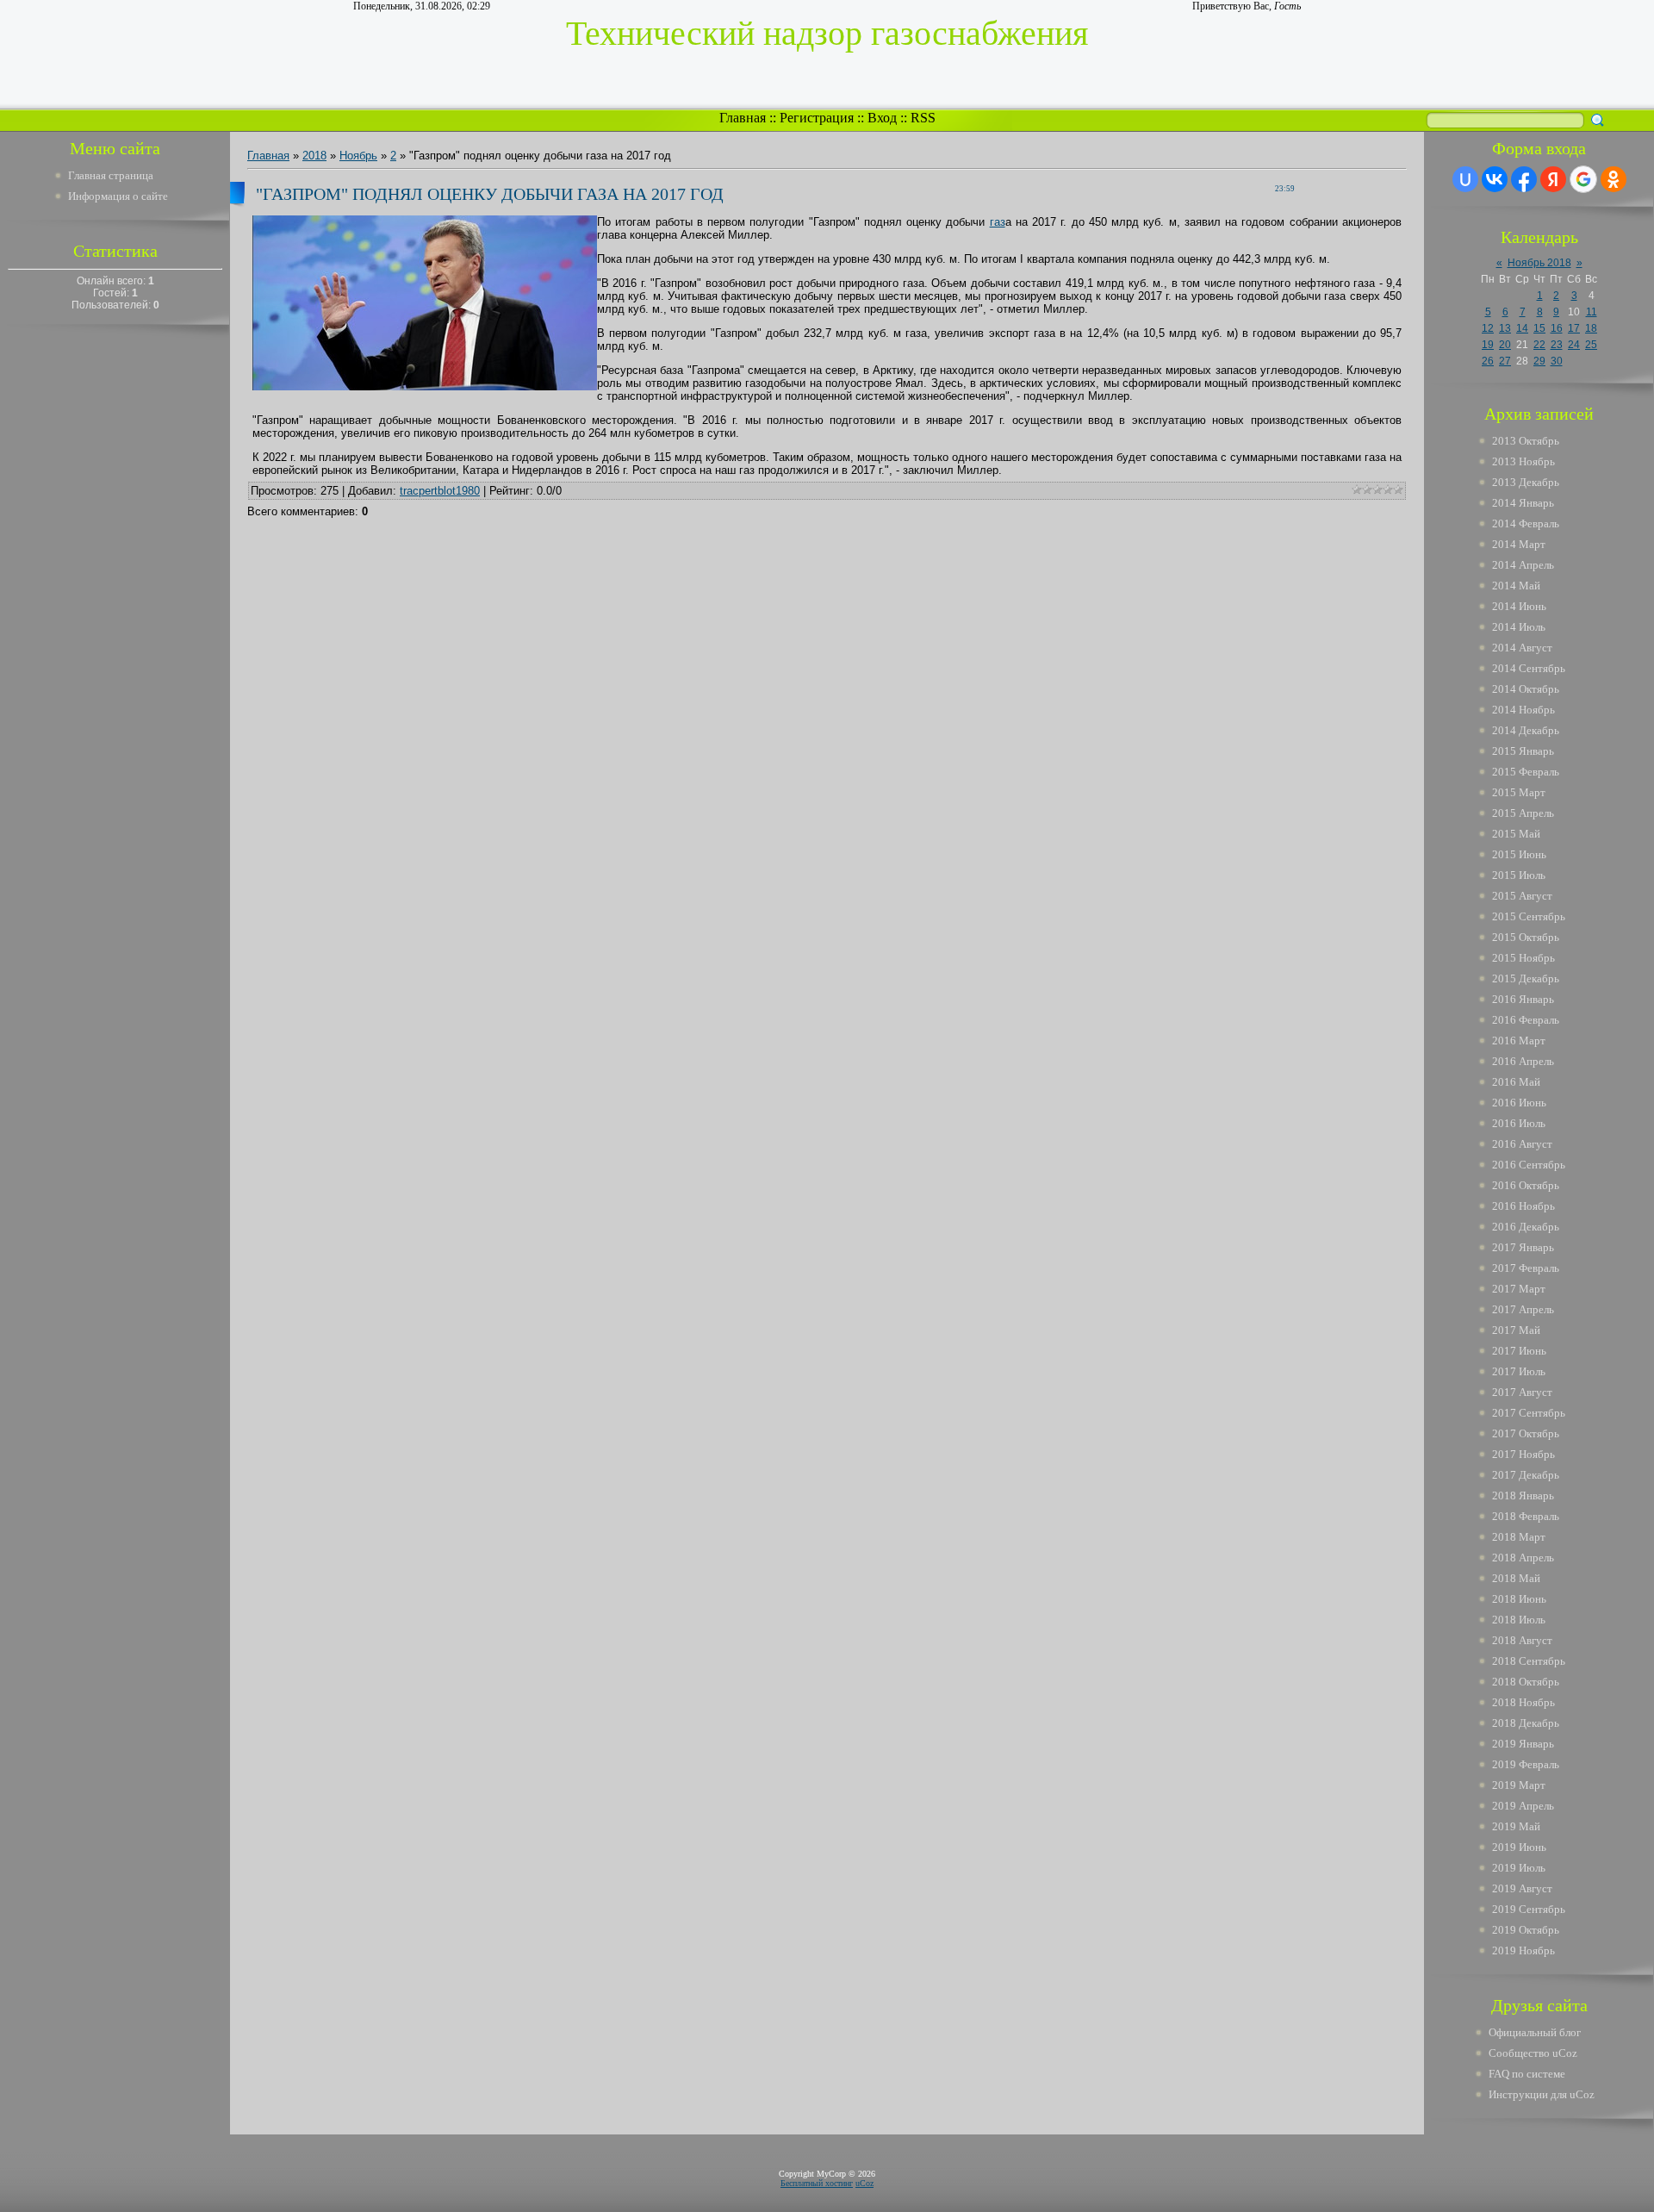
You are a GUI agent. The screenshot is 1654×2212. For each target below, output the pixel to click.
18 (1591, 328)
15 (1539, 328)
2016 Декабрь (1526, 1227)
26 (1488, 361)
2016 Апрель (1523, 1061)
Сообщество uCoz (1533, 2053)
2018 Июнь (1519, 1599)
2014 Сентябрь (1529, 668)
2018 (314, 156)
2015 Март (1519, 792)
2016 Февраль (1526, 1020)
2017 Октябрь (1526, 1433)
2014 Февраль (1526, 523)
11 (1592, 312)
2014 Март (1519, 544)
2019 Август (1522, 1888)
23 (1557, 345)
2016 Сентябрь (1529, 1165)
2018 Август (1522, 1640)
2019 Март (1519, 1785)
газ (998, 222)
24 (1574, 345)
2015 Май (1516, 834)
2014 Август (1522, 648)
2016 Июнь (1519, 1103)
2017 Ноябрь (1523, 1454)
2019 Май (1516, 1826)
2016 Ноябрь (1523, 1206)
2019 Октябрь (1526, 1930)
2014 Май (1516, 586)
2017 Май (1516, 1330)
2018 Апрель (1523, 1558)
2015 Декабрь (1526, 978)
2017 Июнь (1519, 1351)
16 (1557, 328)
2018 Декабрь (1526, 1723)
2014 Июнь (1519, 606)
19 (1488, 345)
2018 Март (1519, 1537)
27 (1505, 361)
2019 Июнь (1519, 1847)
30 (1557, 361)
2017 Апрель (1523, 1309)
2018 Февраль (1526, 1516)
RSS (923, 118)
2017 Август (1522, 1392)
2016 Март (1519, 1041)
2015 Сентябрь (1529, 916)
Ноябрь (358, 156)
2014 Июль (1519, 627)
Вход (882, 118)
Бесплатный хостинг (817, 2183)
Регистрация (817, 118)
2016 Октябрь (1526, 1185)
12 (1488, 328)
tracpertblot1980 (440, 491)
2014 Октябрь (1526, 689)
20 (1505, 345)
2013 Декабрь (1526, 482)
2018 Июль (1519, 1620)
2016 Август (1522, 1144)
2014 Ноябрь (1523, 710)
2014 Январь (1523, 503)
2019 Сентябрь (1529, 1909)
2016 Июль (1519, 1123)
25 (1591, 345)
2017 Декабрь (1526, 1475)
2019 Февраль (1526, 1764)
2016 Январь (1523, 999)
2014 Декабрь (1526, 730)
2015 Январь (1523, 751)
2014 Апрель (1523, 565)
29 (1539, 361)
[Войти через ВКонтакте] (1495, 179)
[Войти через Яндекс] (1553, 179)
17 (1574, 328)
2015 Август (1522, 896)
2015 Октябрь (1526, 937)
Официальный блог (1535, 2032)
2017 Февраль (1526, 1268)
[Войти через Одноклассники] (1614, 179)
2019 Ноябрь (1523, 1950)
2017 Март (1519, 1289)
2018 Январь (1523, 1495)
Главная (743, 118)
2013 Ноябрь (1523, 461)
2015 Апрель (1523, 813)
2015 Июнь (1519, 854)
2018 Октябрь (1526, 1682)
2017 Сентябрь (1529, 1413)
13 (1505, 328)
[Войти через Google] (1583, 179)
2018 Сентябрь (1529, 1661)
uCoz (864, 2183)
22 (1539, 345)
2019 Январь (1523, 1744)
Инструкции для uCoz (1542, 2094)
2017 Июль (1519, 1371)
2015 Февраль (1526, 772)
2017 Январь (1523, 1247)
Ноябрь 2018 (1539, 263)
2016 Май (1516, 1082)
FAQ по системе (1527, 2074)
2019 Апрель (1523, 1806)
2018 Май (1516, 1578)
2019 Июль (1519, 1868)
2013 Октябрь (1526, 441)
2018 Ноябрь (1523, 1702)
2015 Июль (1519, 875)
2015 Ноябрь (1523, 958)
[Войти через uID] (1465, 179)
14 (1522, 328)
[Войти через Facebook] (1524, 179)
